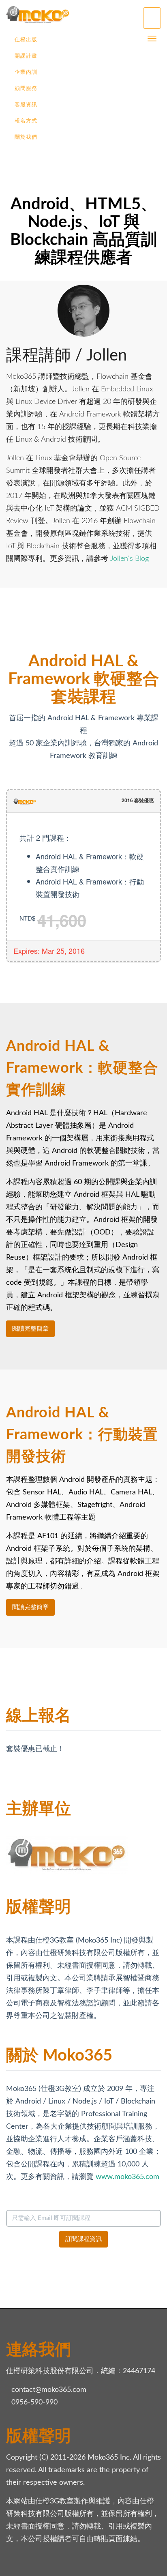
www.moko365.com (127, 2177)
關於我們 (26, 137)
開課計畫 (26, 56)
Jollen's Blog (130, 559)
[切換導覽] (152, 18)
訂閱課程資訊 (83, 2239)
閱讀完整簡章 (30, 1329)
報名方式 (26, 121)
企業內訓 (26, 72)
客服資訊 (26, 105)
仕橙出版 (26, 40)
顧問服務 (26, 89)
